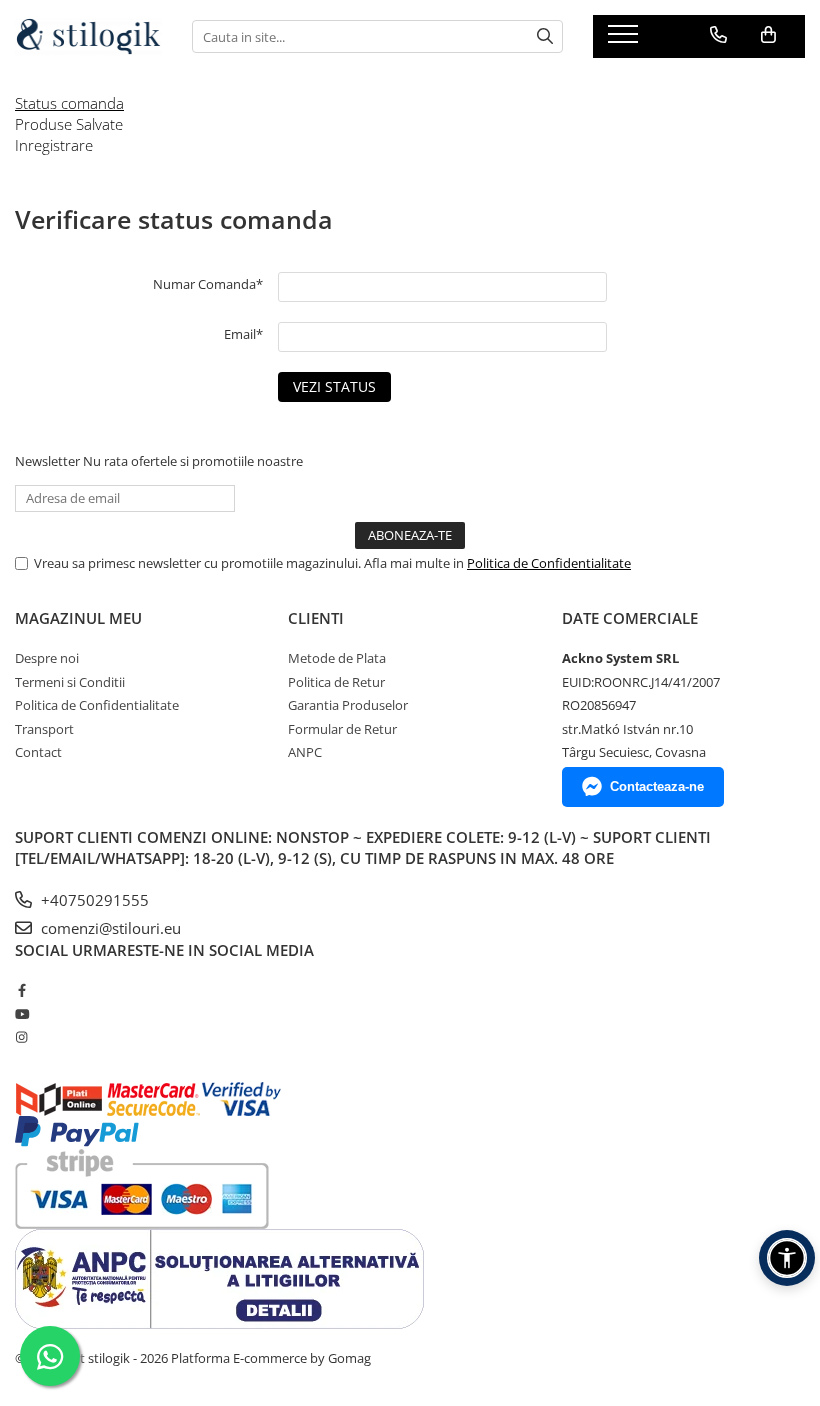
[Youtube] (21, 1014)
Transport (44, 729)
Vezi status (334, 386)
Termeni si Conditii (70, 682)
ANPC (305, 752)
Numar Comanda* (208, 284)
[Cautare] (545, 36)
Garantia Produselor (348, 705)
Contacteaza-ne (657, 786)
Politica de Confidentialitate (549, 563)
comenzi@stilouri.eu (109, 928)
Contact (38, 752)
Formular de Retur (342, 729)
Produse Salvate (69, 124)
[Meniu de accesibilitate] (787, 1258)
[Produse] (625, 40)
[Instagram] (21, 1037)
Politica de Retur (336, 682)
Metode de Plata (337, 658)
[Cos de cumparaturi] (768, 35)
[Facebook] (21, 990)
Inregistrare (54, 145)
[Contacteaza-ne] (718, 35)
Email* (243, 334)
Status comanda (69, 103)
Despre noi (47, 658)
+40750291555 (93, 900)
